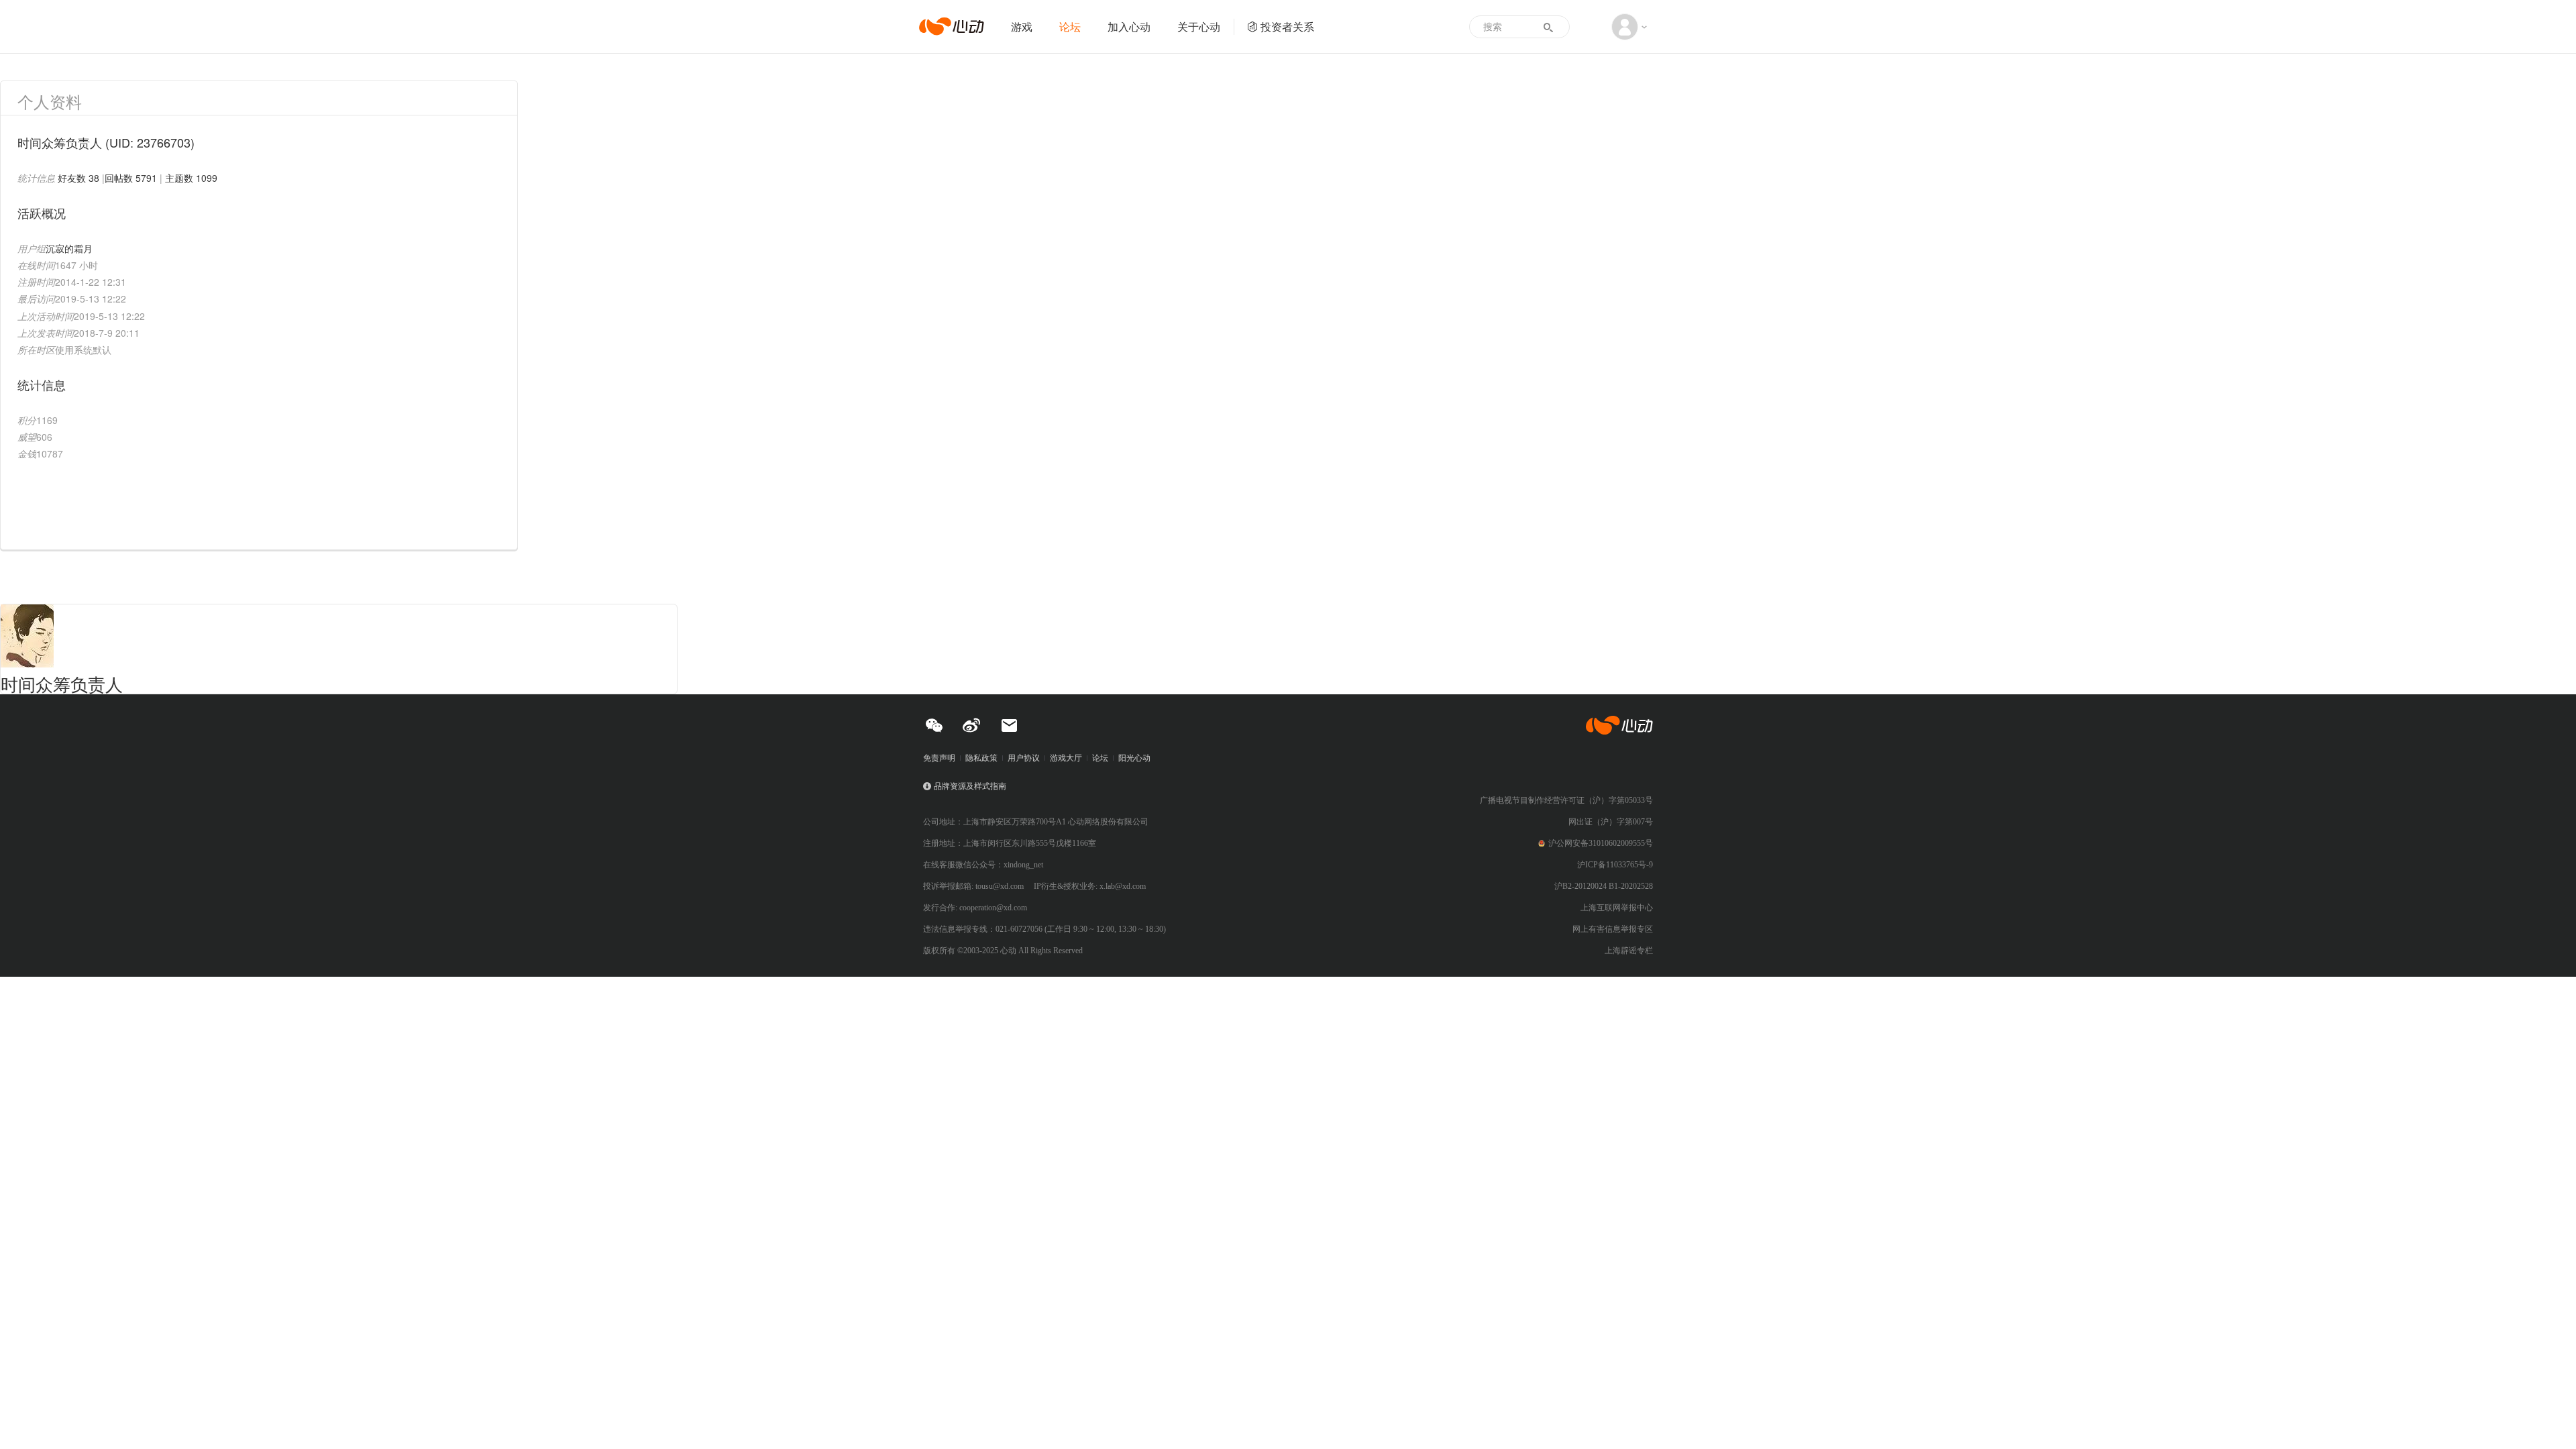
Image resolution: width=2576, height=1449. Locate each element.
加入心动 (1129, 26)
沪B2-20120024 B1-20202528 (1604, 886)
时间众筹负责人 (62, 683)
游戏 (1022, 26)
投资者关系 (1287, 26)
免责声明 (939, 758)
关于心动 (1199, 26)
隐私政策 (981, 758)
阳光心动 (1134, 758)
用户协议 (1024, 758)
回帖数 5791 (131, 178)
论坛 (1070, 26)
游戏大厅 (1066, 758)
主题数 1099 (191, 178)
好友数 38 (78, 178)
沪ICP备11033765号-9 (1615, 865)
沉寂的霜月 (69, 248)
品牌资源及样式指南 (970, 786)
